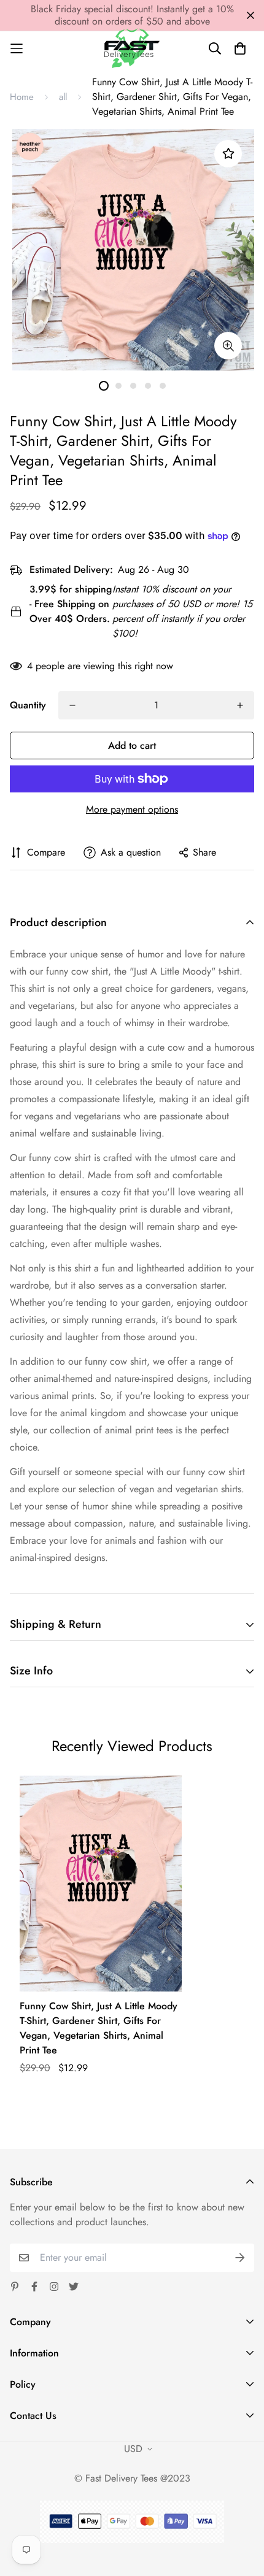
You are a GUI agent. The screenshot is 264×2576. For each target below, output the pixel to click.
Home (22, 97)
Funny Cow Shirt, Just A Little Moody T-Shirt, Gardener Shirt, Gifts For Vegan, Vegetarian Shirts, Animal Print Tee (99, 2028)
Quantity (28, 705)
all (63, 97)
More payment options (132, 809)
